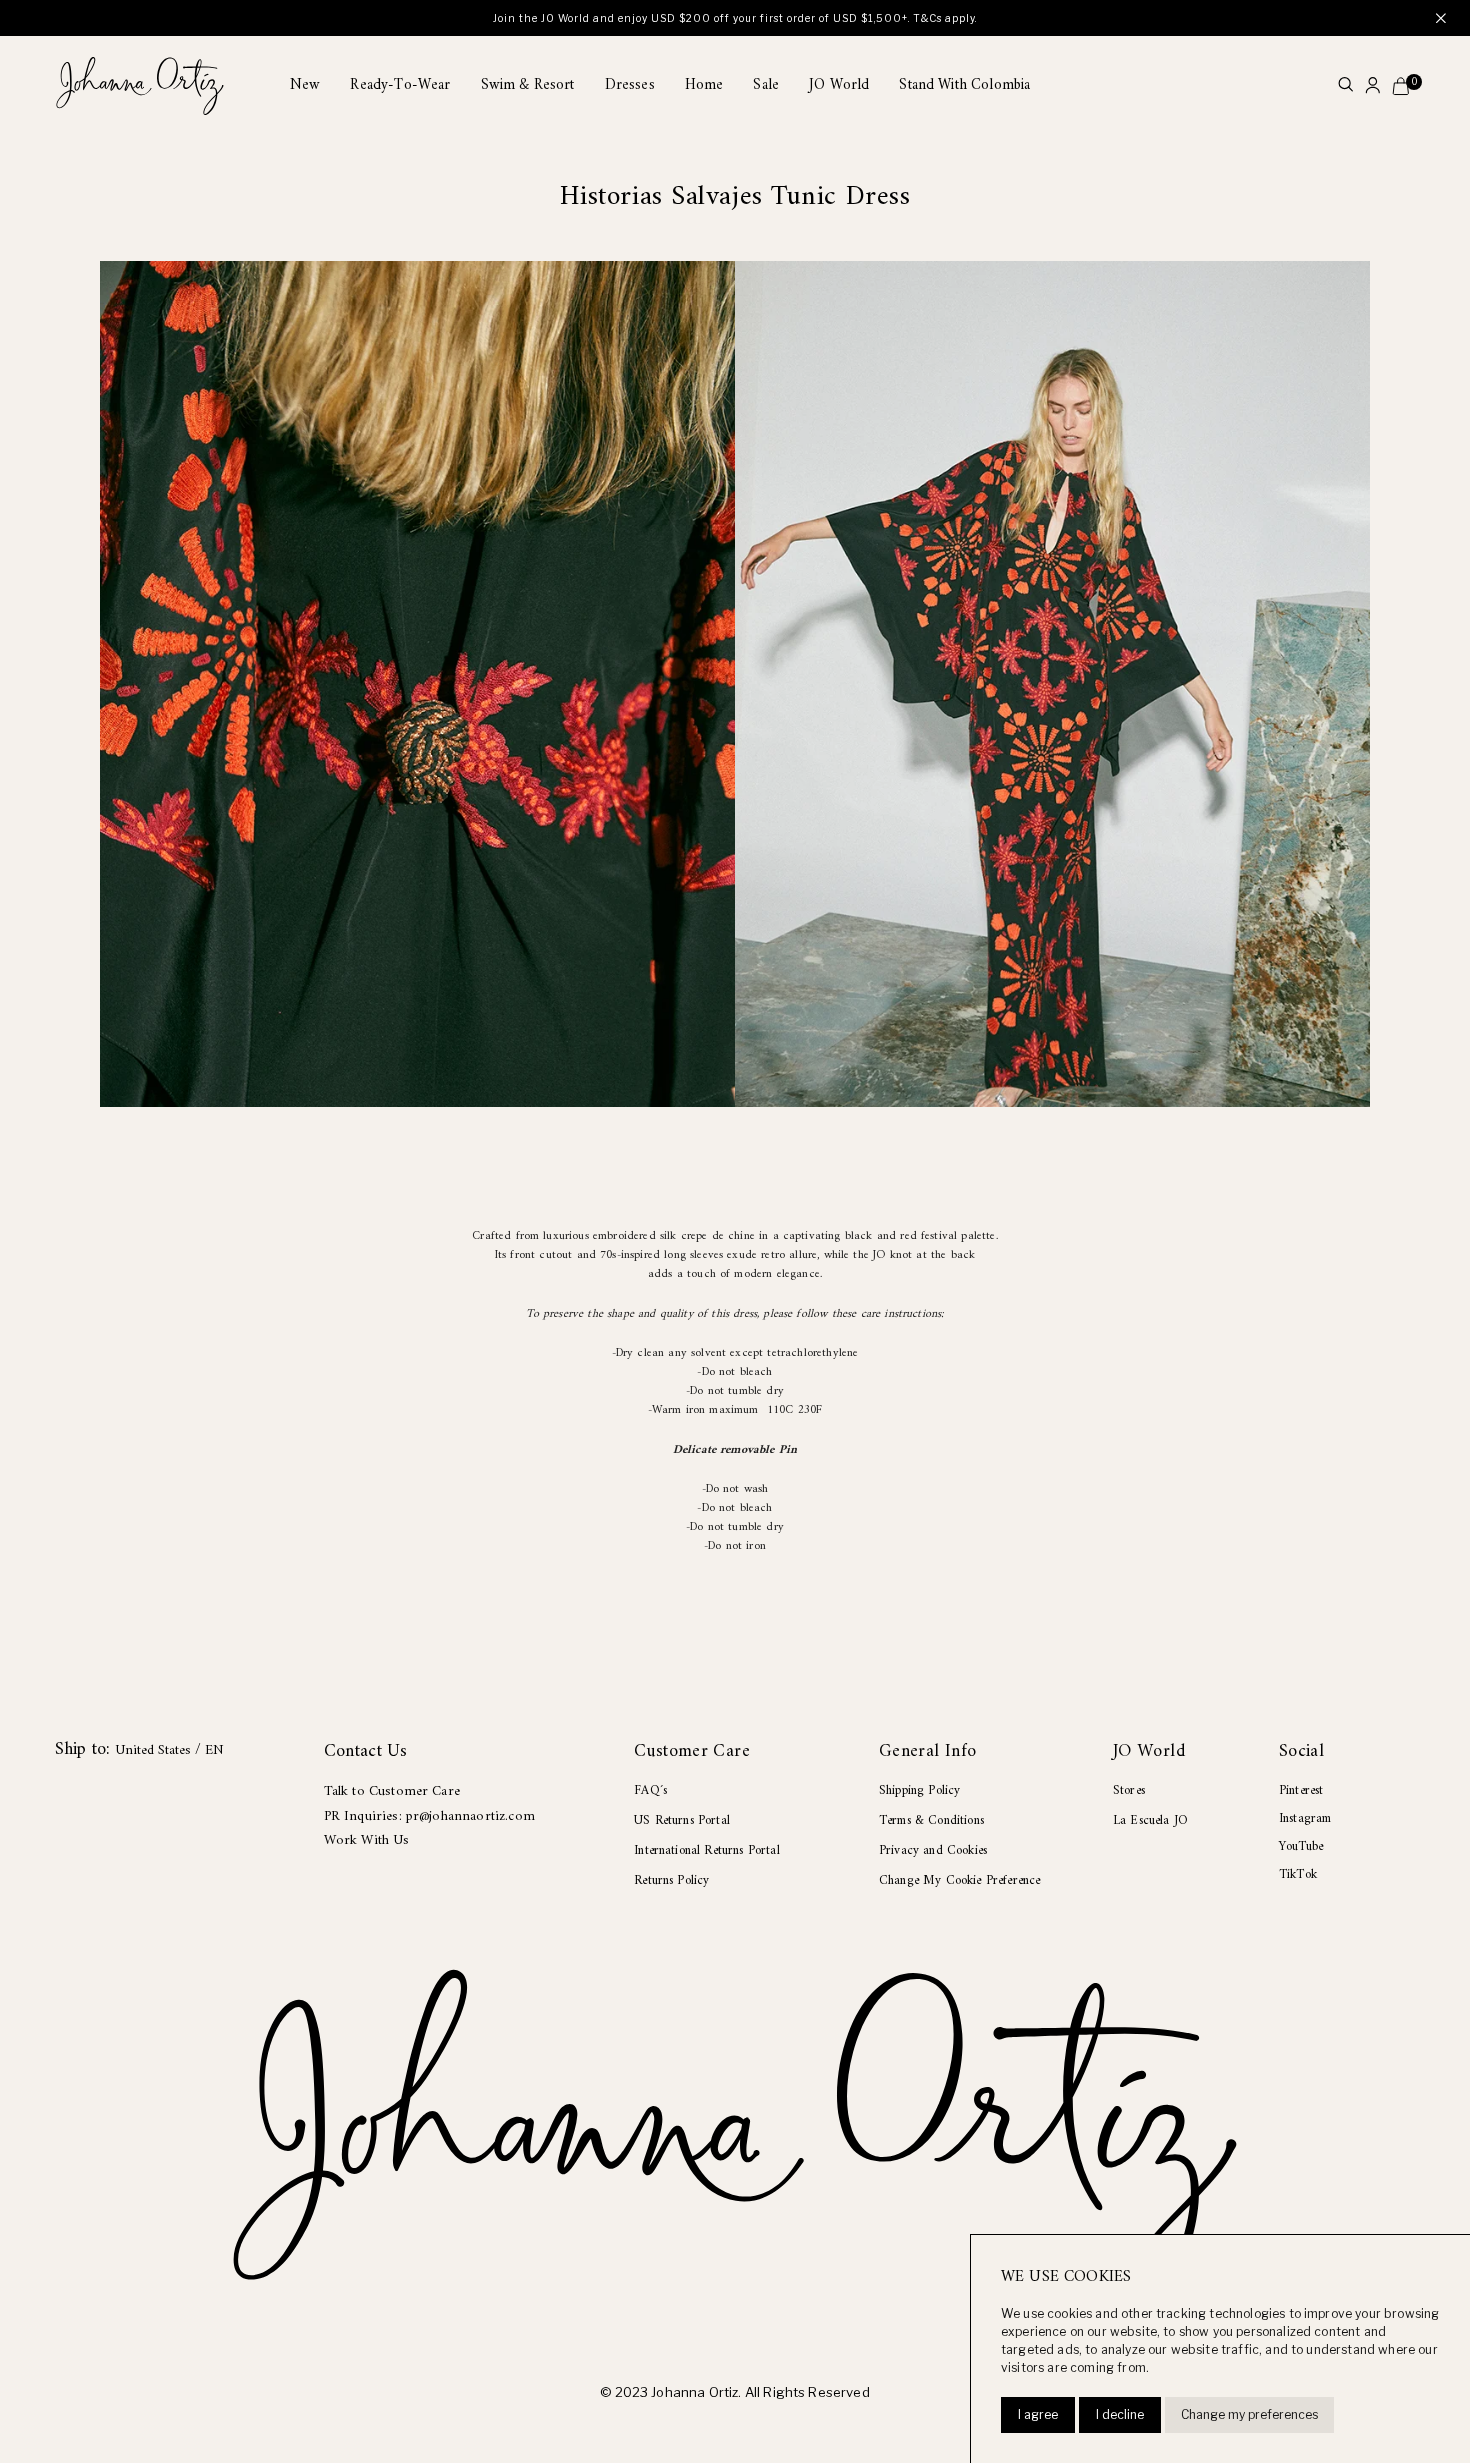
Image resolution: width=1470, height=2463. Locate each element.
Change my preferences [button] (1249, 2414)
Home (704, 86)
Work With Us (367, 1840)
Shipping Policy (919, 1790)
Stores (1129, 1790)
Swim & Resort (528, 86)
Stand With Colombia (964, 86)
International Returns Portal (706, 1850)
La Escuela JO (1150, 1820)
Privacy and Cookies (933, 1850)
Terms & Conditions (931, 1820)
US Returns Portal (682, 1820)
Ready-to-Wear (400, 86)
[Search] (1345, 86)
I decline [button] (1120, 2414)
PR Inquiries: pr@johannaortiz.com (429, 1816)
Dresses (630, 86)
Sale (766, 86)
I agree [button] (1038, 2414)
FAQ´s (650, 1790)
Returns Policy (671, 1880)
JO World (839, 86)
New (305, 86)
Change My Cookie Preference (959, 1880)
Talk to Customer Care (392, 1791)
